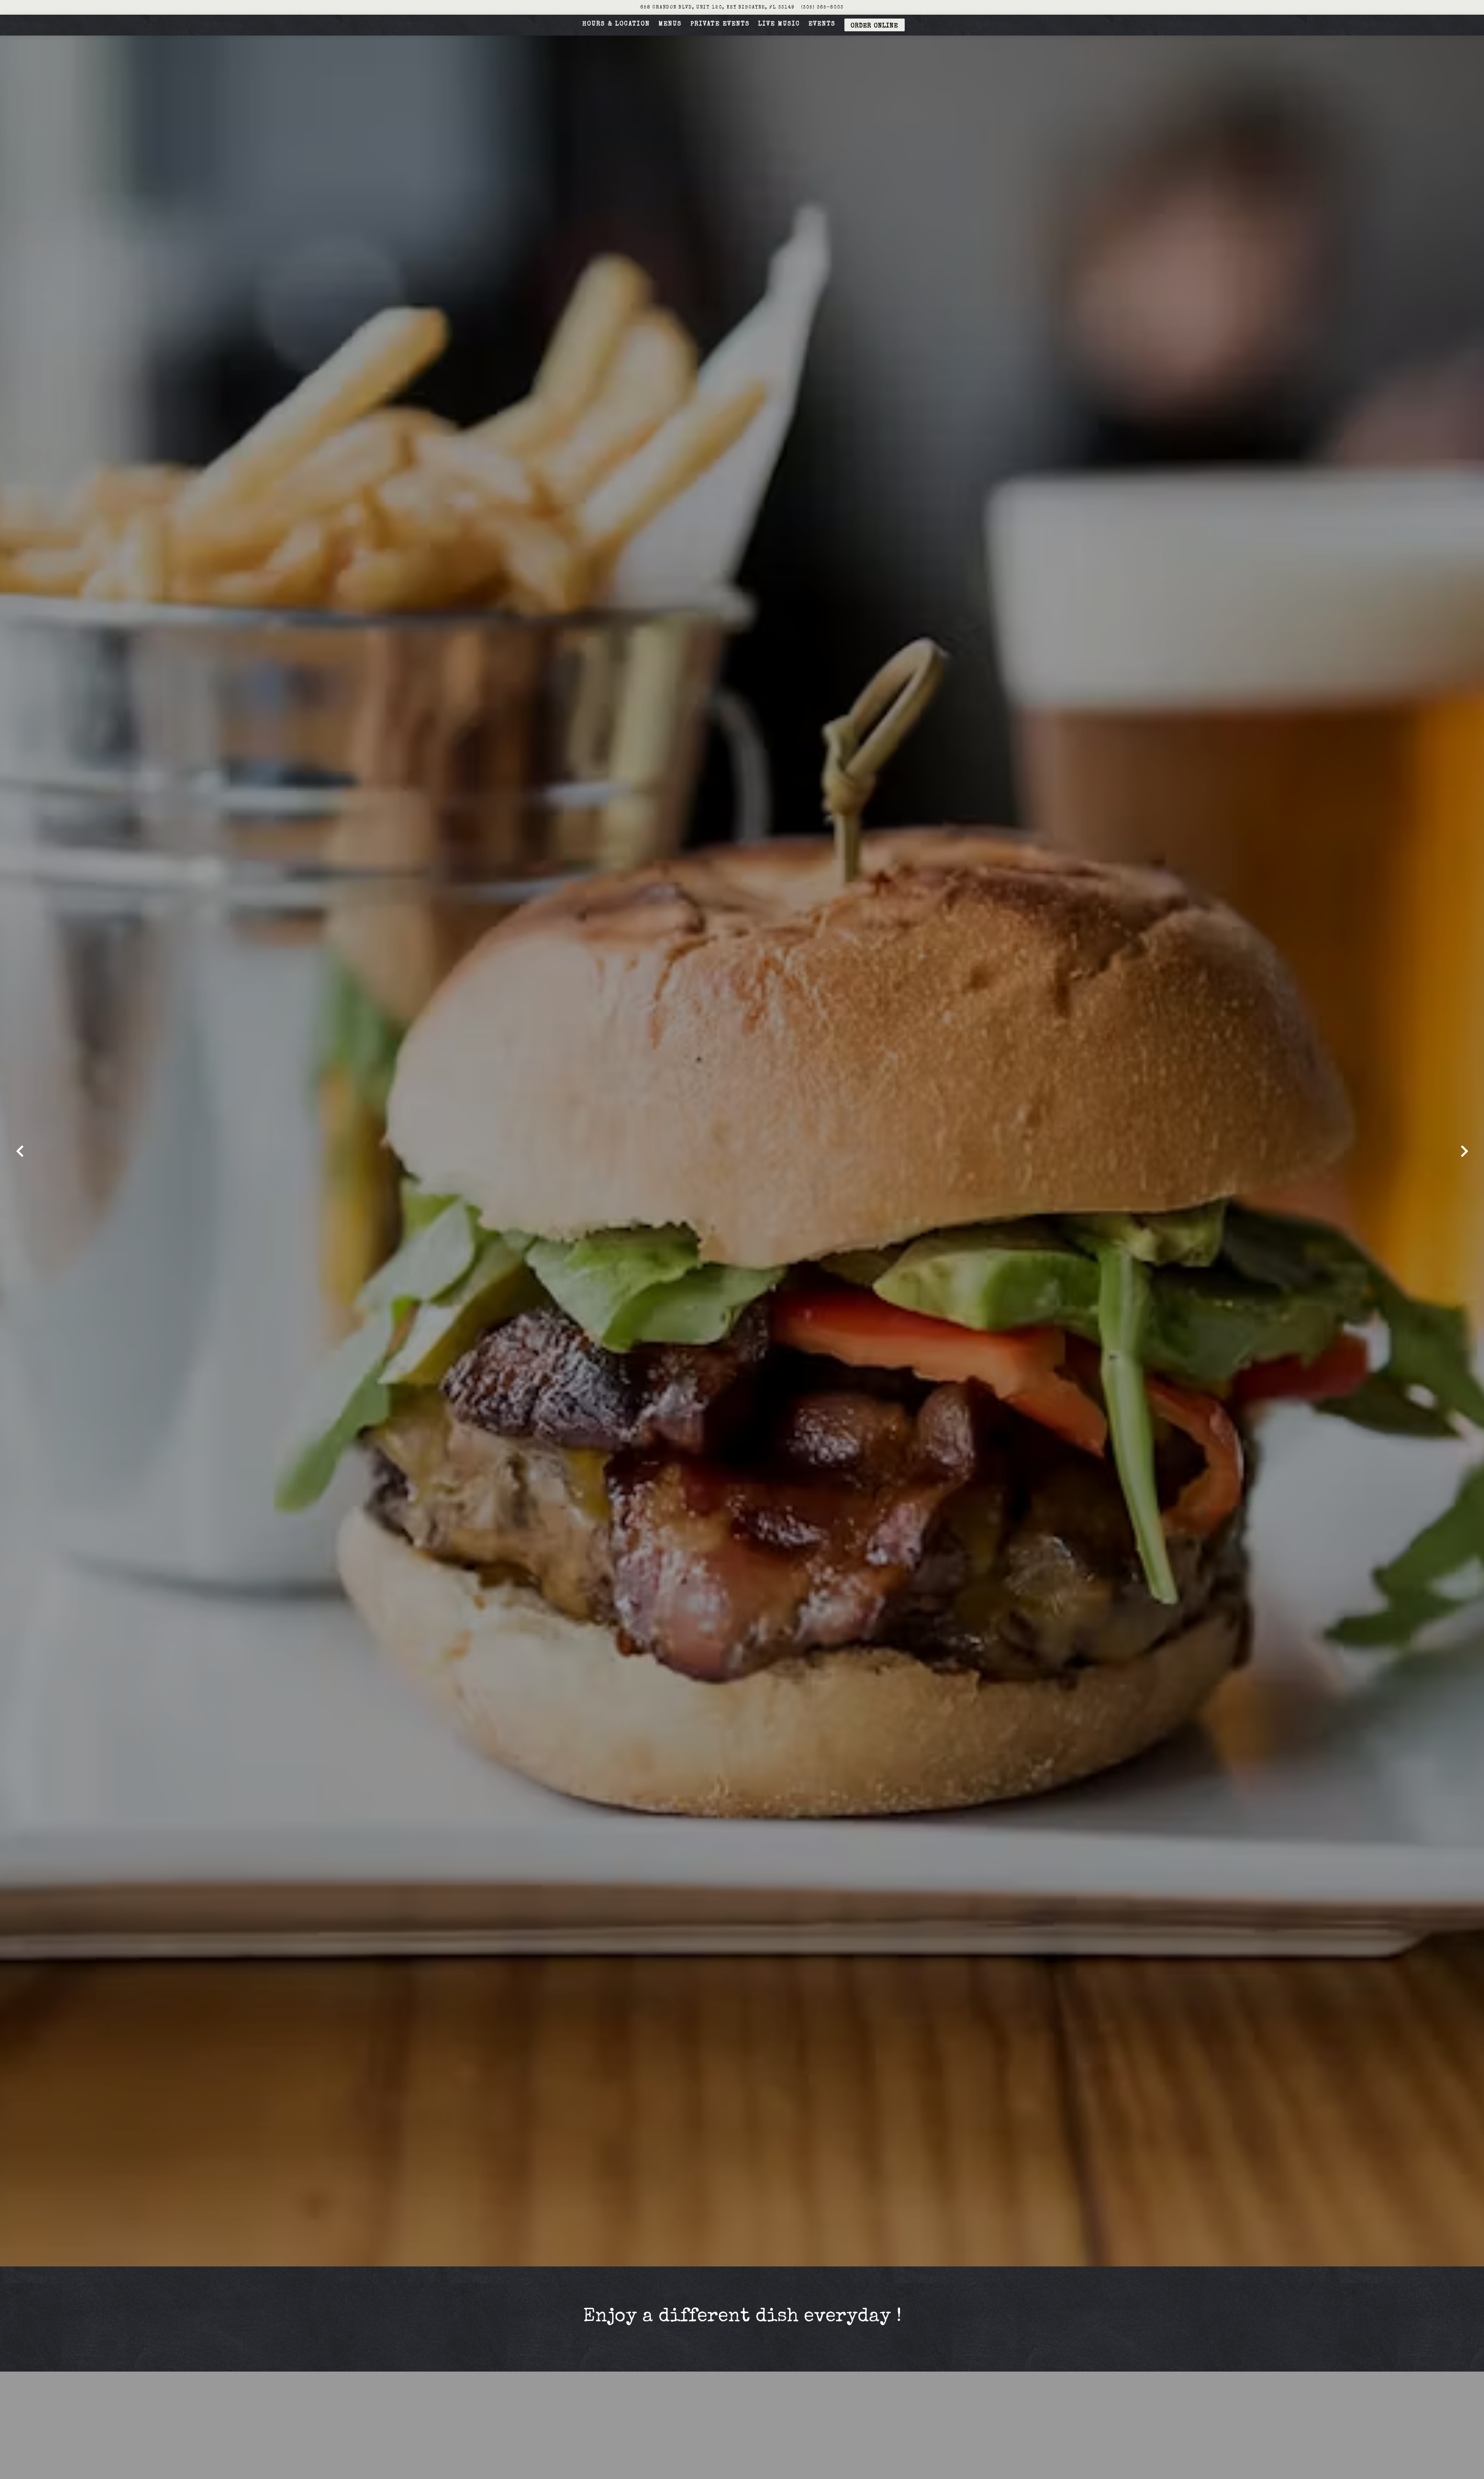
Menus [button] (670, 24)
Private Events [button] (720, 24)
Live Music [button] (779, 24)
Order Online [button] (874, 26)
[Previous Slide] (20, 1151)
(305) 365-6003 (822, 8)
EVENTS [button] (822, 24)
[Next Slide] (1464, 1151)
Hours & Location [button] (616, 24)
